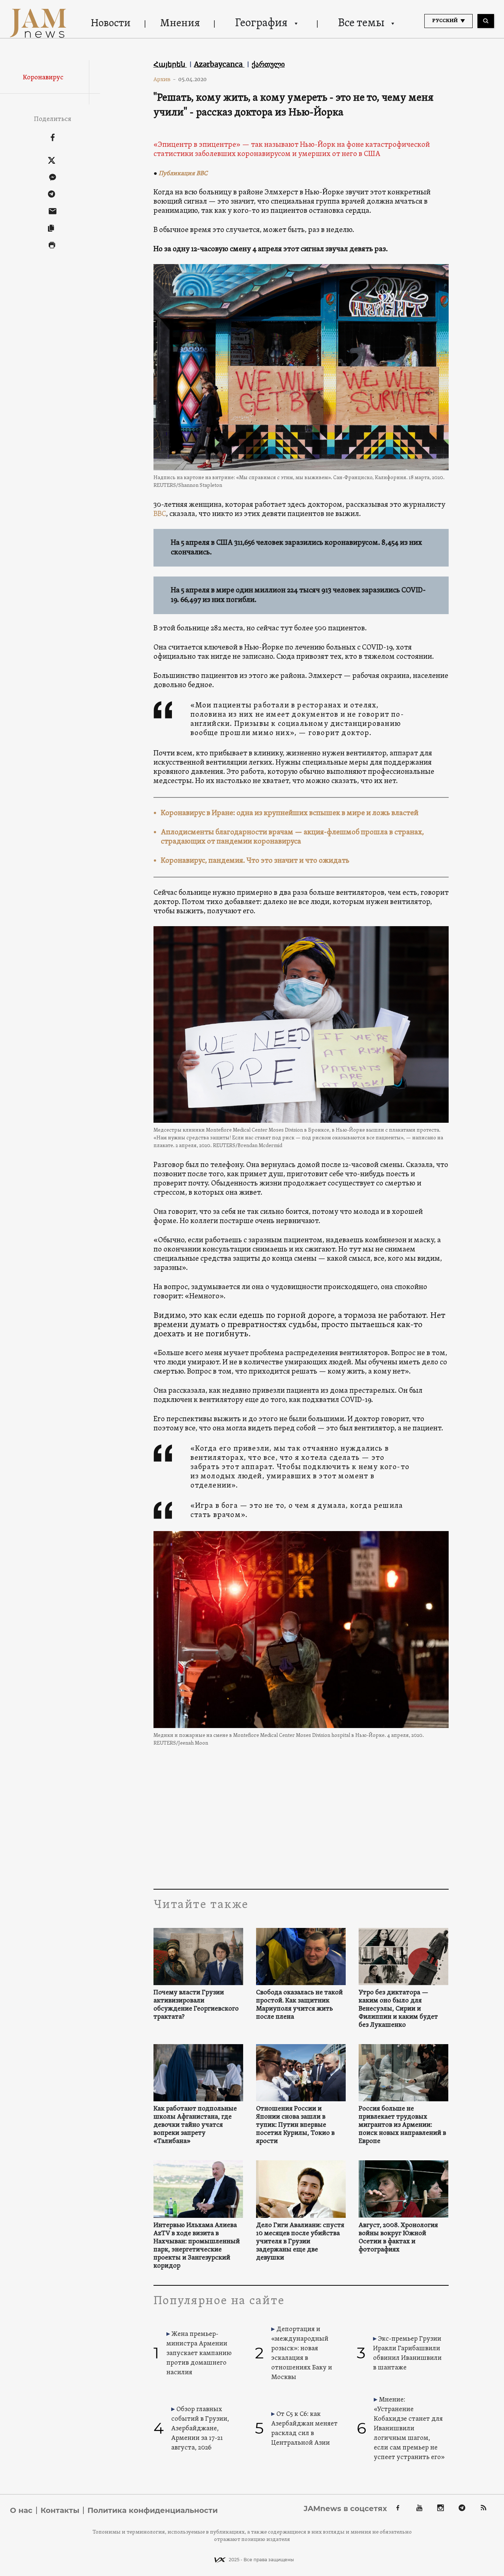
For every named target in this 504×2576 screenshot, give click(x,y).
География (261, 23)
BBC (160, 514)
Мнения (180, 24)
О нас (21, 2510)
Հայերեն (170, 64)
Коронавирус (43, 78)
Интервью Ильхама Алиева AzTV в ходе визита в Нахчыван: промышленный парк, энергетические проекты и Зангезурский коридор (197, 2246)
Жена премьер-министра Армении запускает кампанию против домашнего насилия (199, 2353)
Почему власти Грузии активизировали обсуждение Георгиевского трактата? (196, 2005)
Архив (165, 79)
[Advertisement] (301, 1815)
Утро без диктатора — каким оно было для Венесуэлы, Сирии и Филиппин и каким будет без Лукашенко (398, 2009)
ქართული (268, 64)
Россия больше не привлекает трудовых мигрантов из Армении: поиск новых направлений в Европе (402, 2125)
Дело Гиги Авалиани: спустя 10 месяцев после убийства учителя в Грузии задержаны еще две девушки (300, 2242)
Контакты (60, 2510)
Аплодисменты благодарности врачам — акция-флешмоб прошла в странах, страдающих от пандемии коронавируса (292, 837)
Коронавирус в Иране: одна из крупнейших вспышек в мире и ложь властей (290, 813)
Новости (111, 24)
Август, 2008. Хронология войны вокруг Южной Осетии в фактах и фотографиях (398, 2238)
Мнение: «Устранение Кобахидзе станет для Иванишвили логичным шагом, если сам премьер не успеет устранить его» (409, 2429)
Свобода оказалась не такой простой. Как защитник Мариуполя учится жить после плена (299, 2005)
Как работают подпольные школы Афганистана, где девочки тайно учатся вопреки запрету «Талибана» (195, 2125)
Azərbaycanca (219, 64)
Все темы (361, 23)
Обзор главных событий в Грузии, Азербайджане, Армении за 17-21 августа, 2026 (200, 2429)
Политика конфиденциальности (153, 2510)
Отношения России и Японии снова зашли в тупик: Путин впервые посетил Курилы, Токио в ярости (295, 2125)
